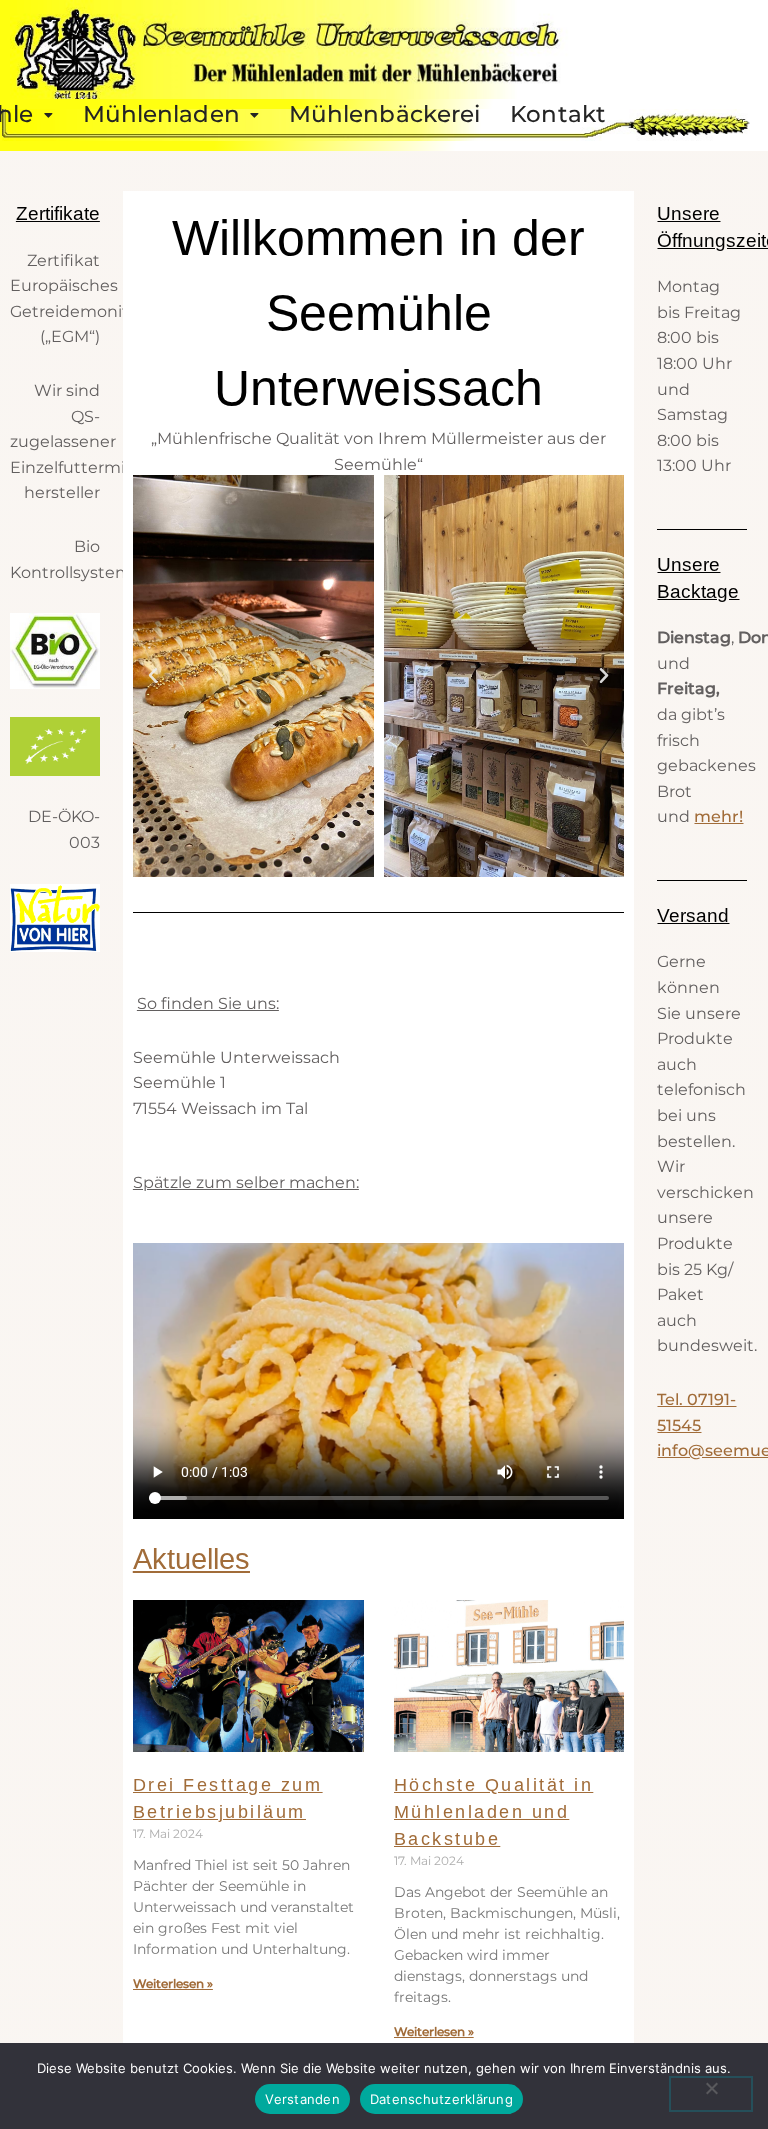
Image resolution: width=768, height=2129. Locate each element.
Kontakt (558, 114)
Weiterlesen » (173, 1983)
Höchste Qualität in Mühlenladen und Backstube (494, 1812)
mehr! (718, 816)
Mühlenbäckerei (384, 114)
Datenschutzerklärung (441, 2099)
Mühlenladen (161, 114)
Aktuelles (191, 1559)
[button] (171, 114)
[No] (711, 2094)
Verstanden (302, 2099)
